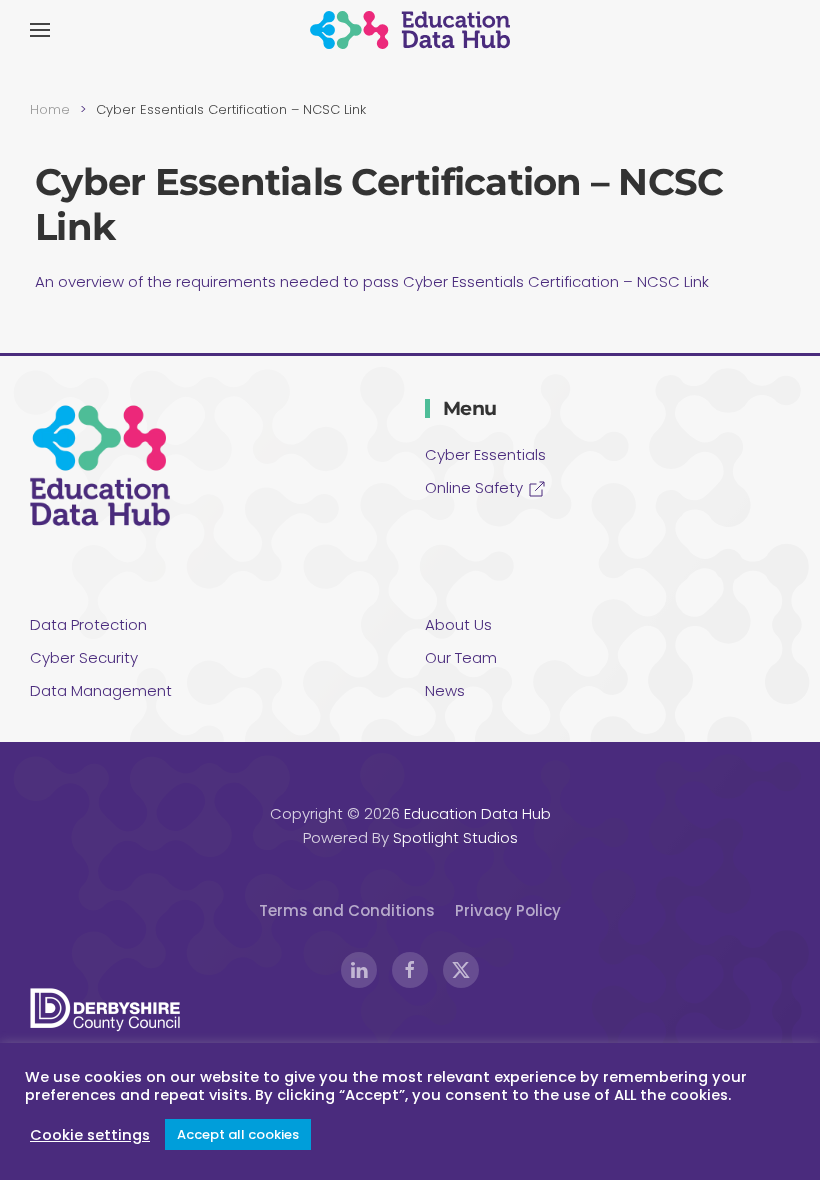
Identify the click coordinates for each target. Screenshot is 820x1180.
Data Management (101, 690)
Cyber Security (84, 657)
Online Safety (476, 487)
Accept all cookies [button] (238, 1134)
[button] (40, 30)
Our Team (461, 657)
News (445, 690)
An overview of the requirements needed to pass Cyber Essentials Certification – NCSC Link (372, 281)
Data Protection (88, 624)
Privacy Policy (508, 910)
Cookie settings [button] (90, 1135)
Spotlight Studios (455, 837)
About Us (458, 624)
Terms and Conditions (347, 910)
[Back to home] (410, 30)
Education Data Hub (477, 813)
